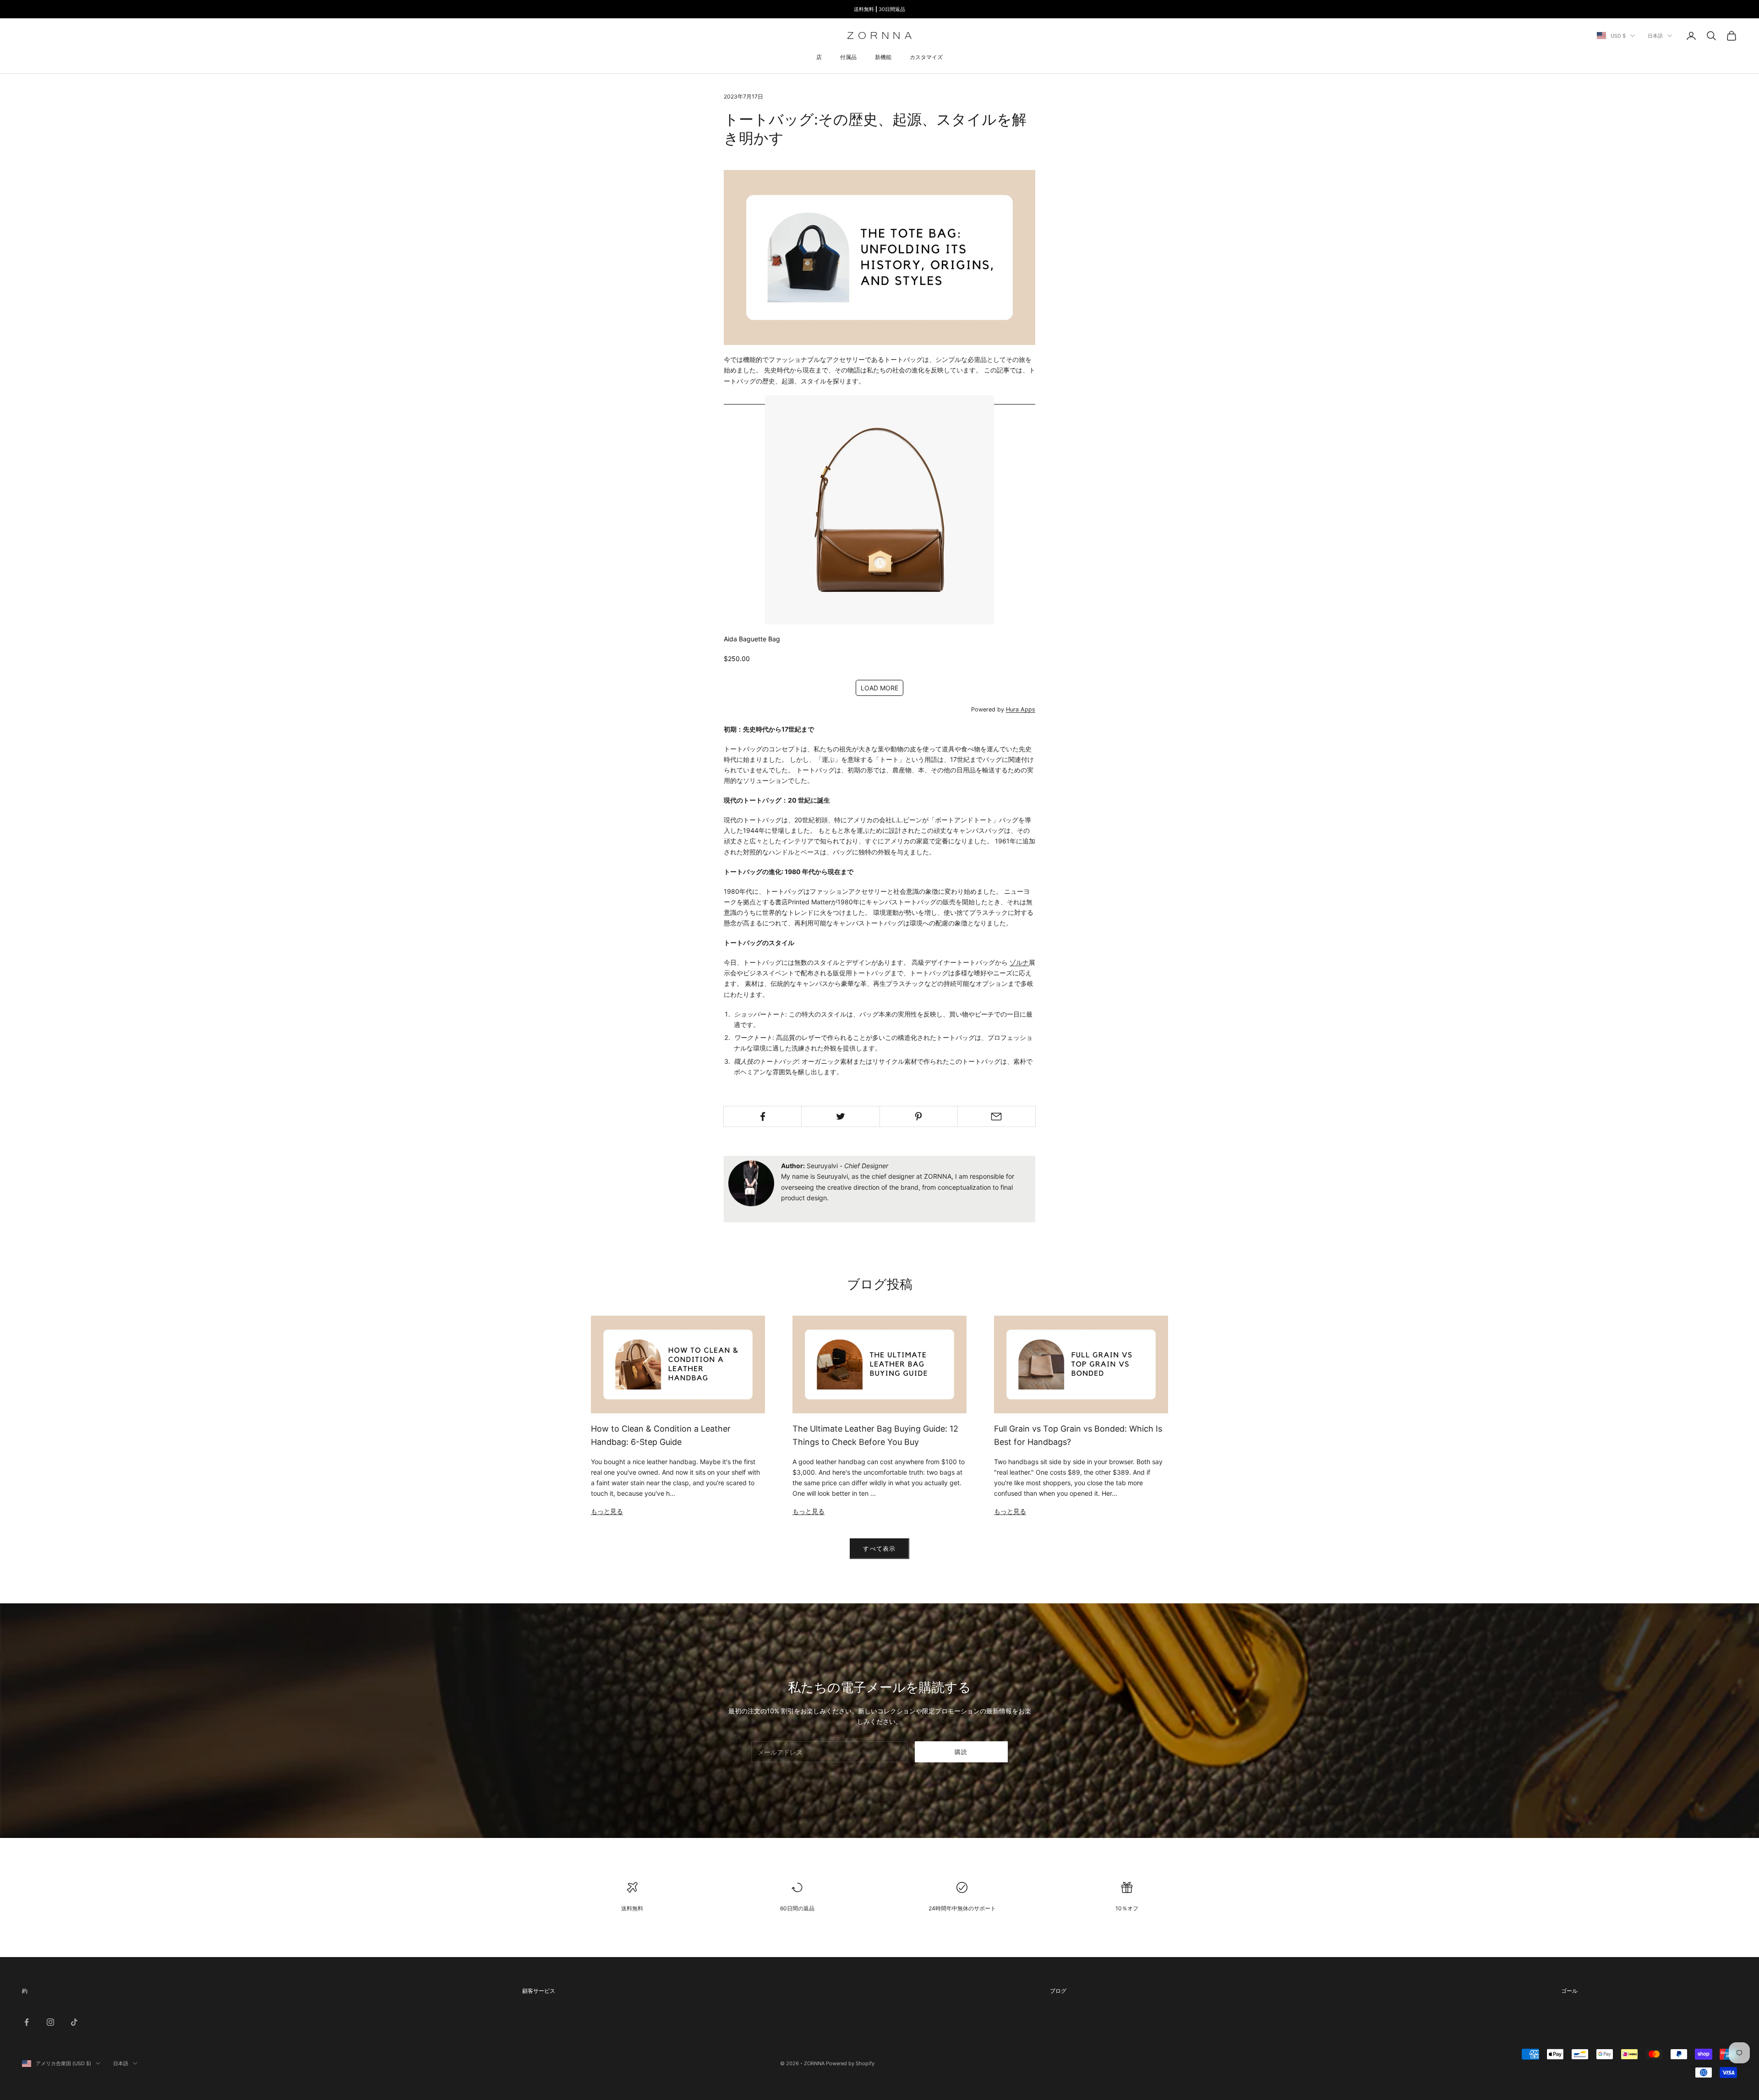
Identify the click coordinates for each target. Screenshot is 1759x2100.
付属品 (848, 57)
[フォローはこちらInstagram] (50, 2022)
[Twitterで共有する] (840, 1116)
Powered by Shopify (850, 2063)
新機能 (883, 57)
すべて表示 (879, 1548)
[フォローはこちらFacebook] (27, 2022)
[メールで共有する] (997, 1116)
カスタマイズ (926, 57)
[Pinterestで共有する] (919, 1116)
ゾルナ (1019, 962)
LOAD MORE (879, 688)
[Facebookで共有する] (762, 1116)
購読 (961, 1752)
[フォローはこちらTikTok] (74, 2022)
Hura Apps (1021, 709)
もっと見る (607, 1511)
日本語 (1655, 36)
